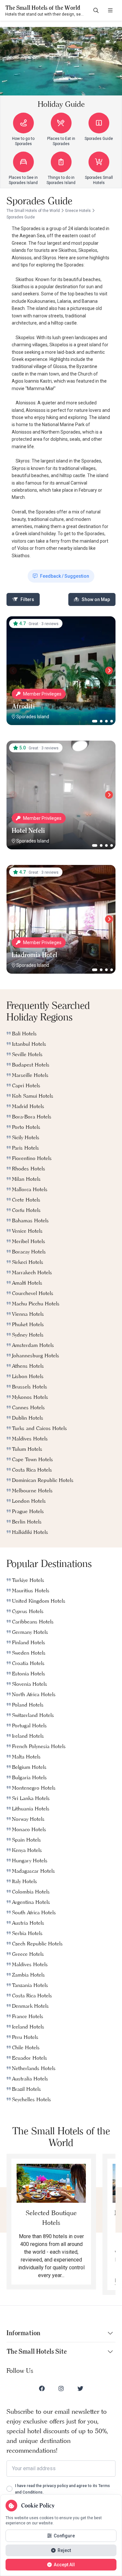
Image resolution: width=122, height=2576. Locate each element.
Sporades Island (33, 717)
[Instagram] (61, 2388)
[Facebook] (42, 2388)
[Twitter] (80, 2388)
